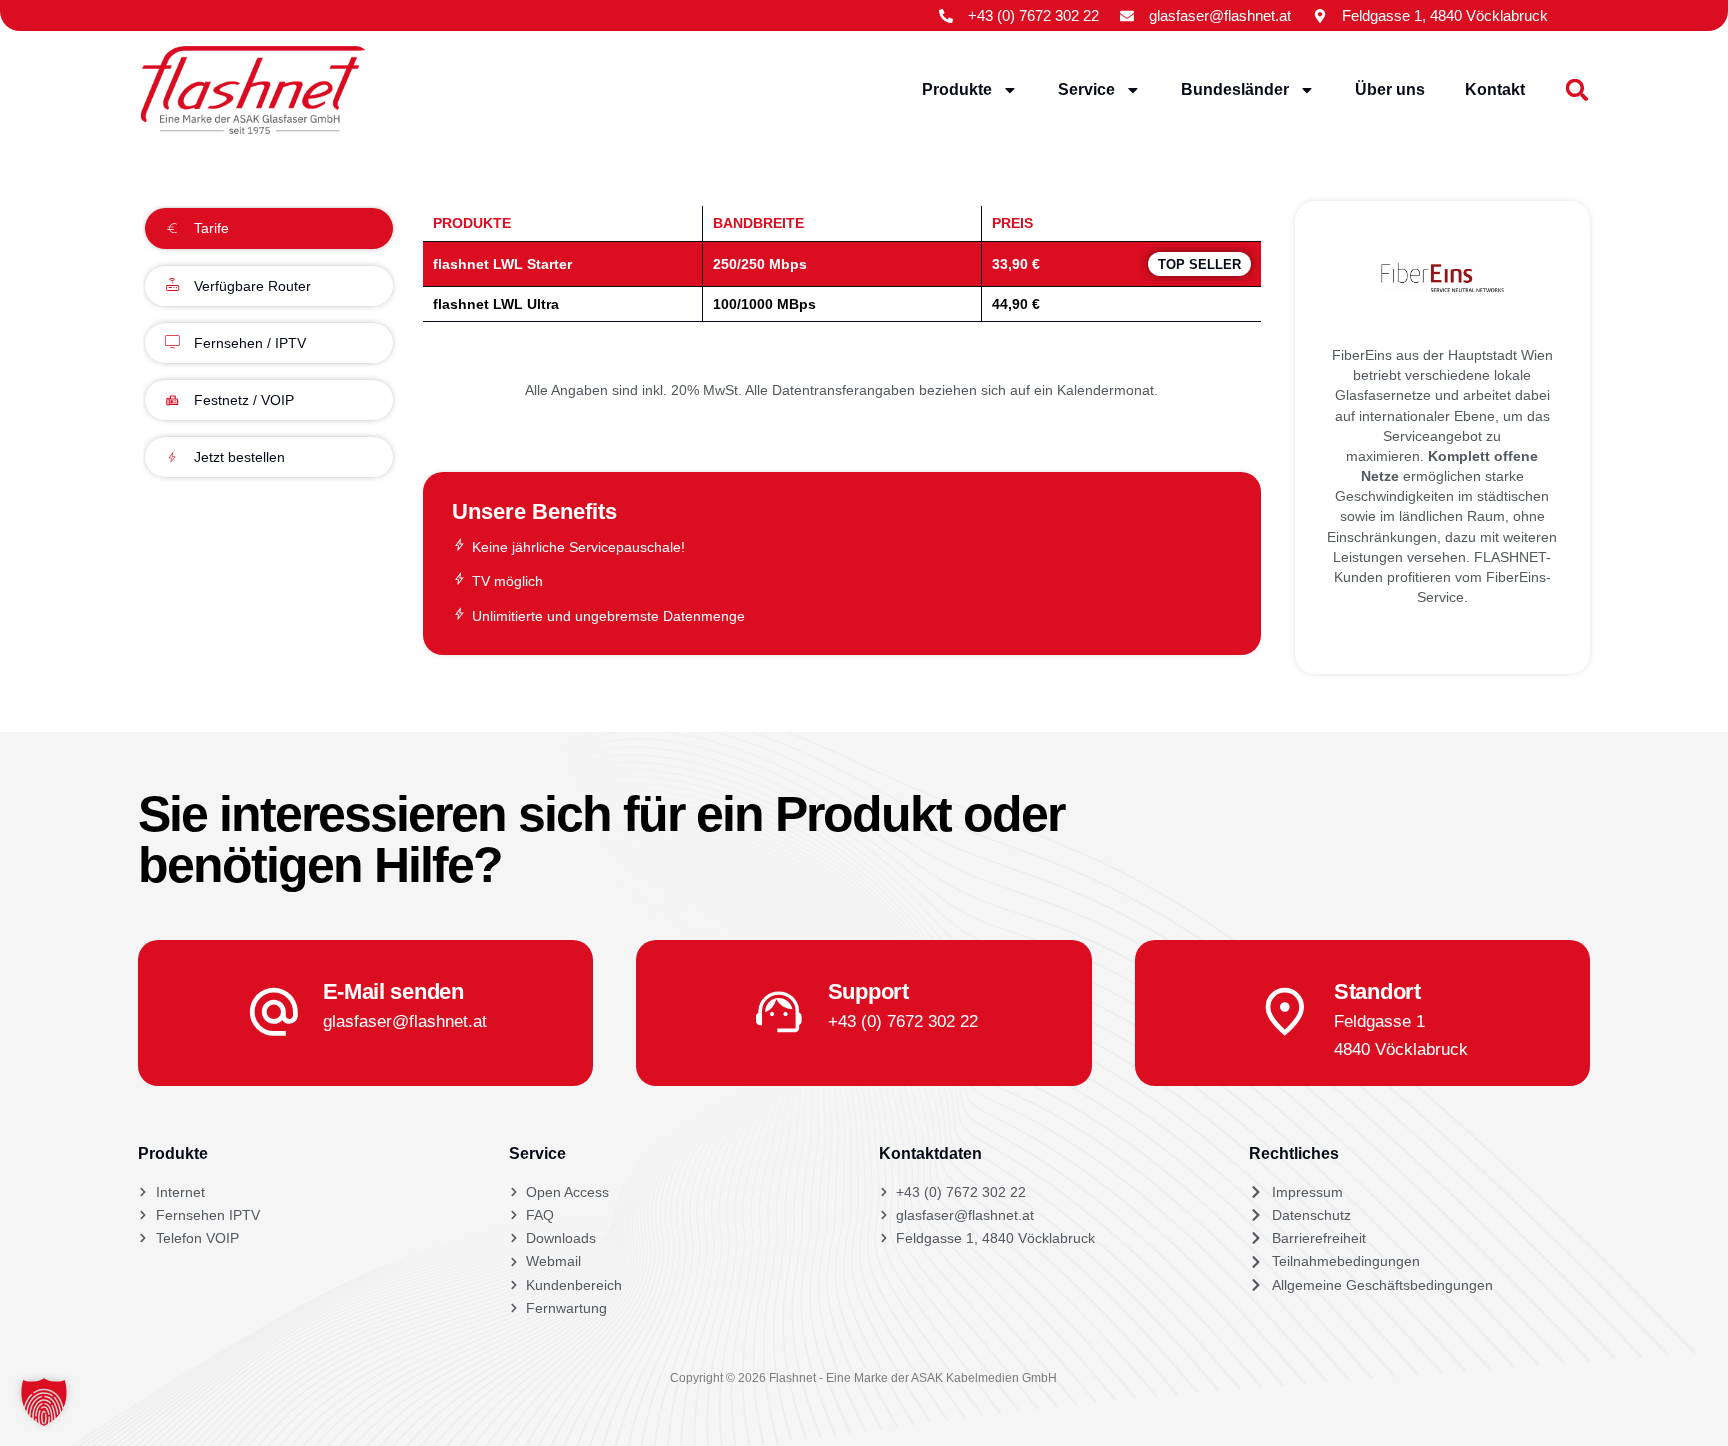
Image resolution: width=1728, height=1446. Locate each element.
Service (1086, 89)
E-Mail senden (393, 991)
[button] (1577, 89)
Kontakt (1495, 89)
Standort (1377, 991)
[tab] (268, 228)
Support (868, 991)
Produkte (957, 89)
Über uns (1390, 89)
